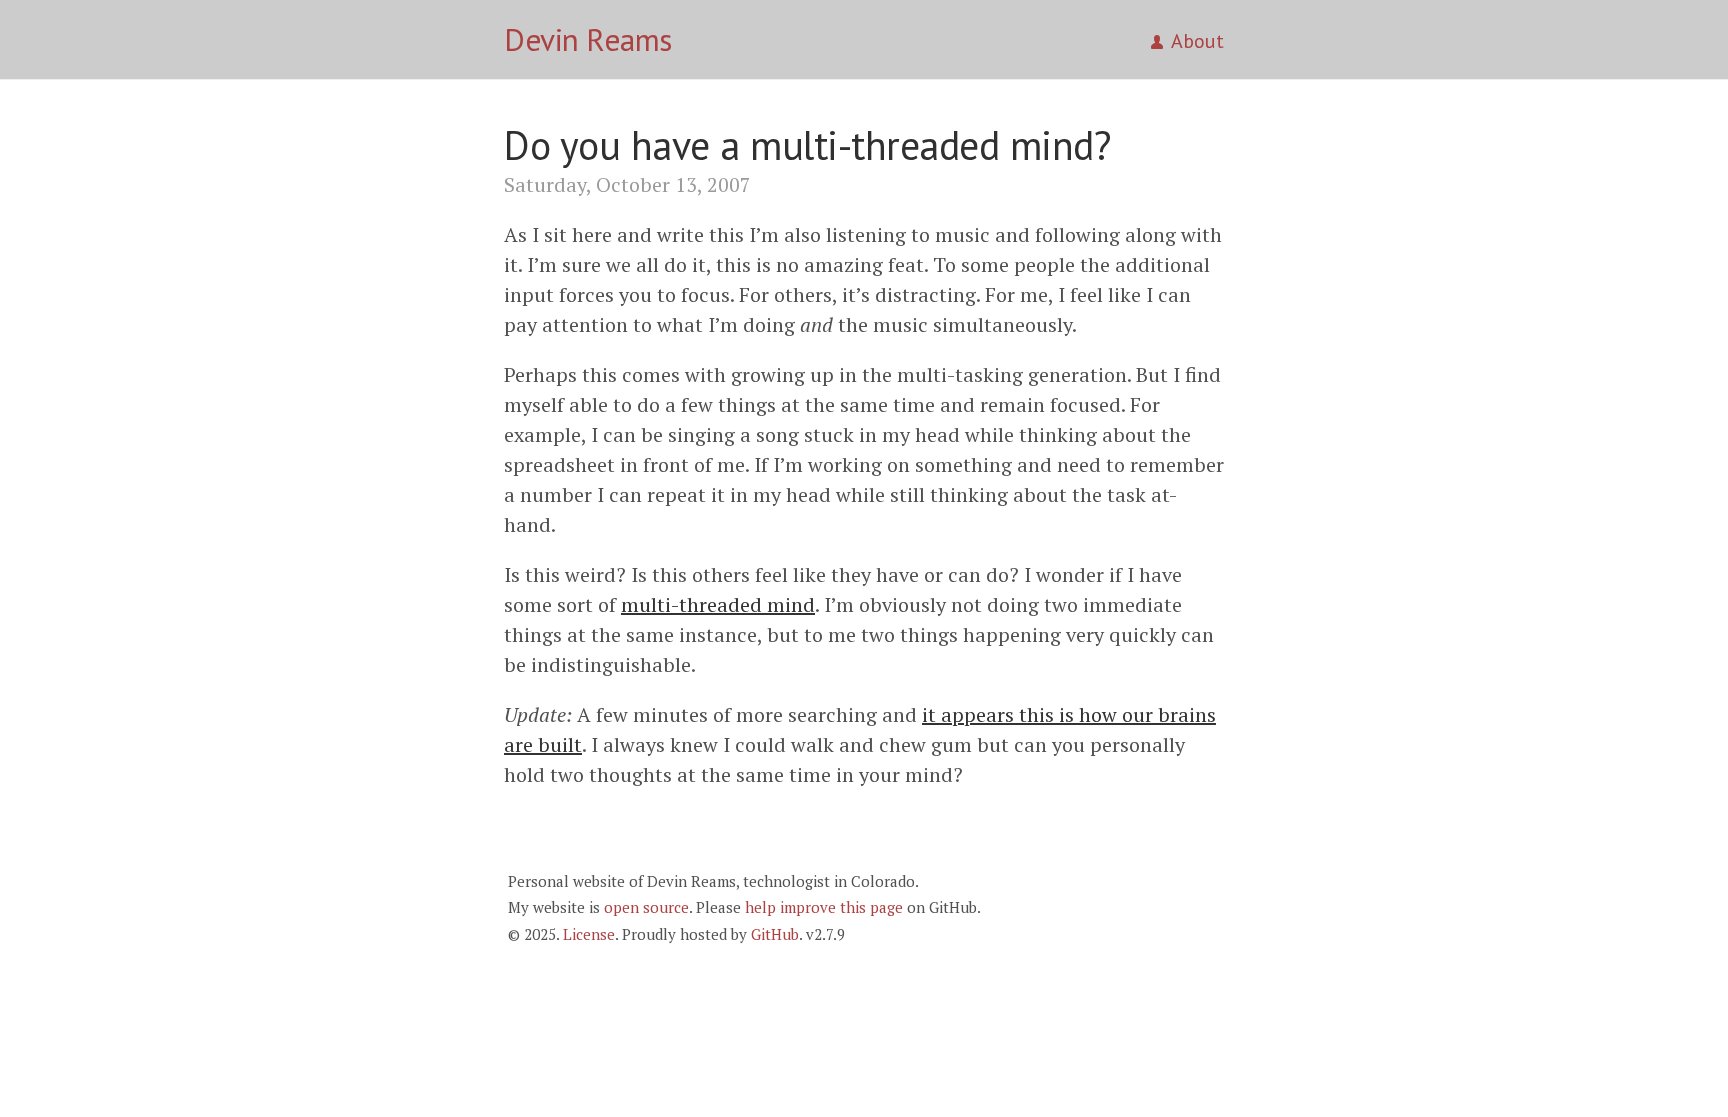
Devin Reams (588, 39)
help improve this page (824, 907)
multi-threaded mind (718, 604)
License (589, 934)
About (1197, 41)
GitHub (775, 934)
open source (646, 907)
